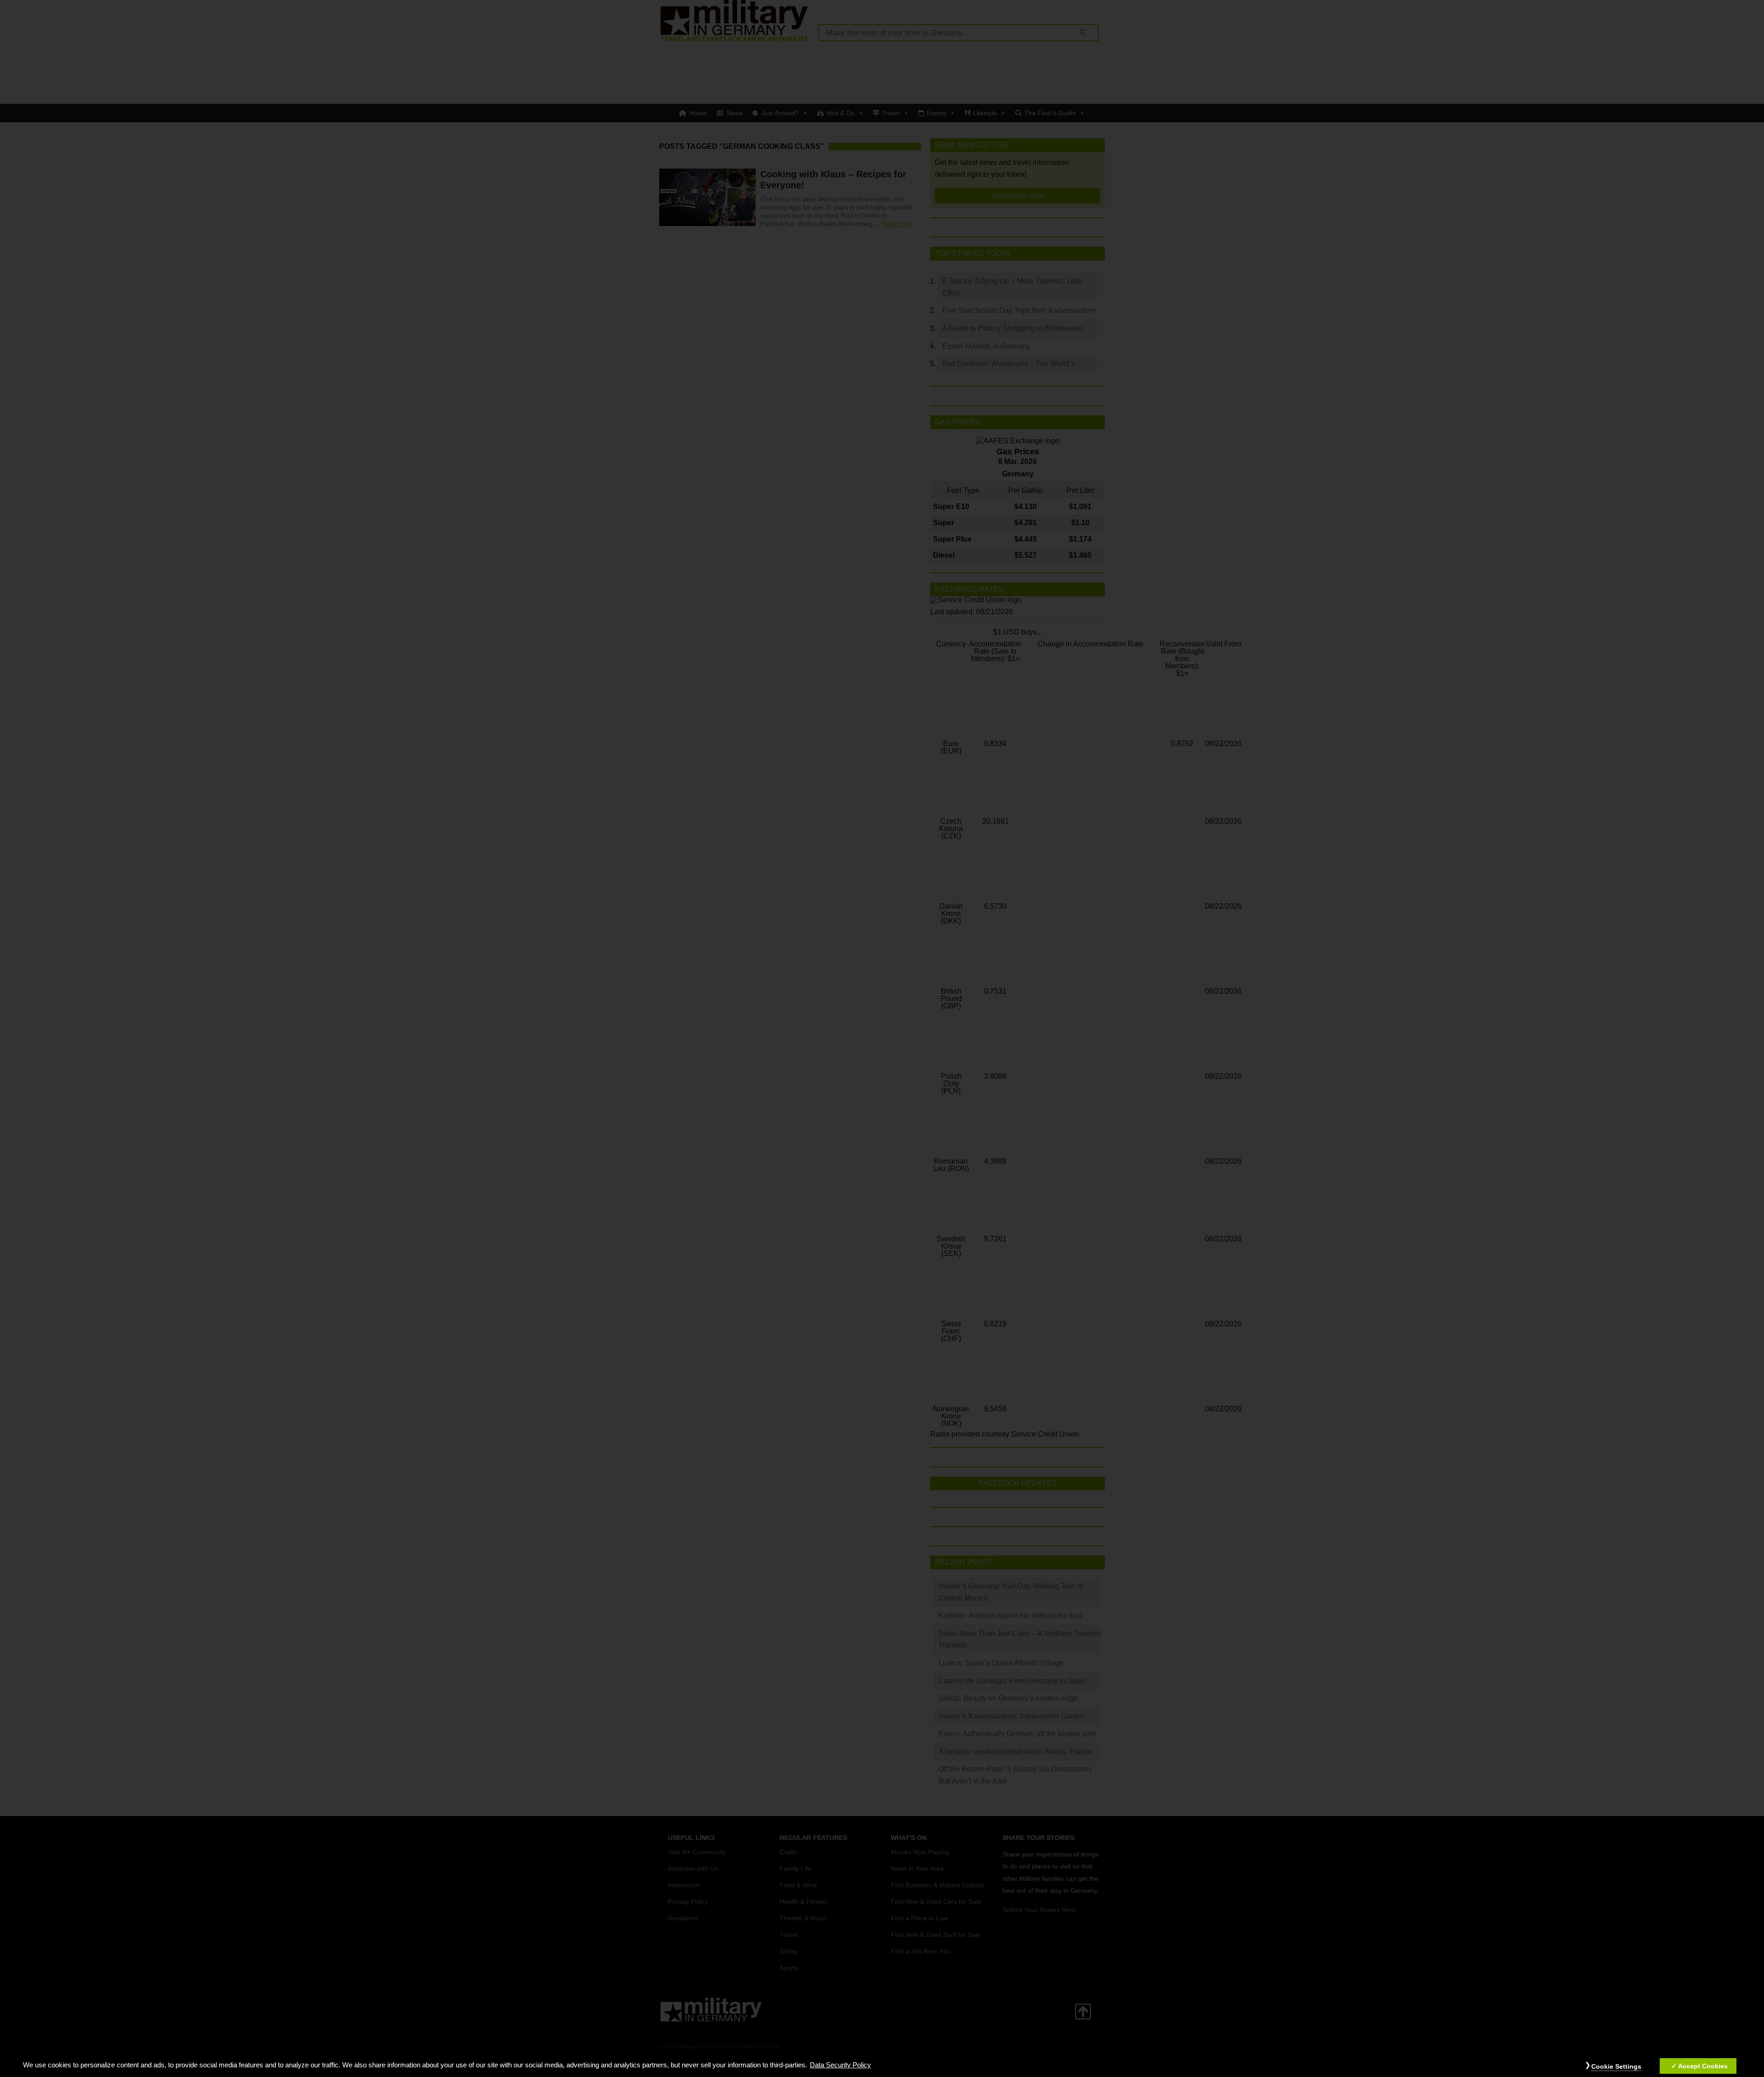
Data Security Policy (840, 2065)
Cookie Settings (1616, 2066)
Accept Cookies (1703, 2066)
